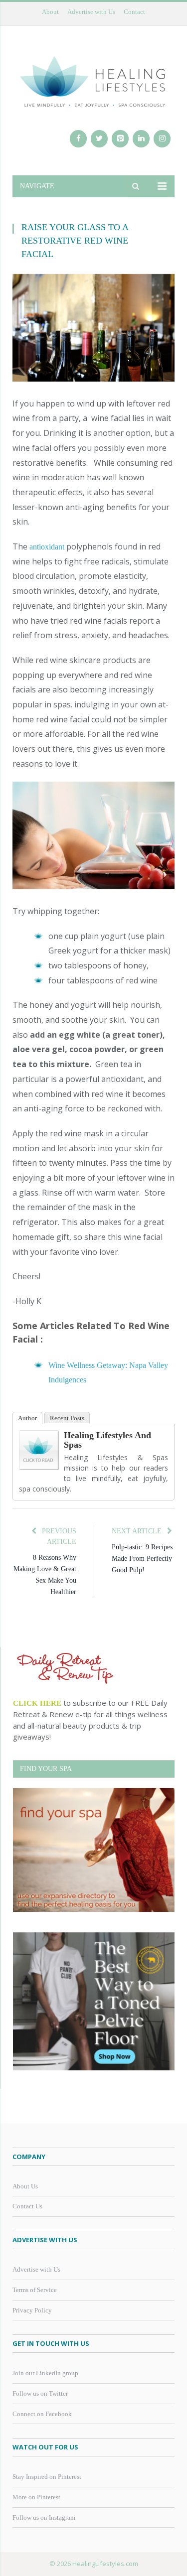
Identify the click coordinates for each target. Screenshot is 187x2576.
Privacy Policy (32, 2310)
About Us (25, 2186)
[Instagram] (162, 139)
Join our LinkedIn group (45, 2373)
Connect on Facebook (42, 2414)
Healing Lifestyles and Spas (107, 1440)
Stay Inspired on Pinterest (47, 2477)
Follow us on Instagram (44, 2517)
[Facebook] (78, 139)
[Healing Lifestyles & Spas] (93, 81)
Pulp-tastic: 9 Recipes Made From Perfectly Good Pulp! (142, 1559)
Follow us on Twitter (40, 2393)
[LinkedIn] (141, 139)
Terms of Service (35, 2290)
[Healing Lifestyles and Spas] (39, 1467)
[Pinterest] (120, 139)
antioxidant (48, 547)
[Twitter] (99, 139)
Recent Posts (67, 1418)
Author (27, 1418)
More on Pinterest (36, 2497)
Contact (134, 12)
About (50, 12)
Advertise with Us (91, 12)
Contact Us (27, 2206)
